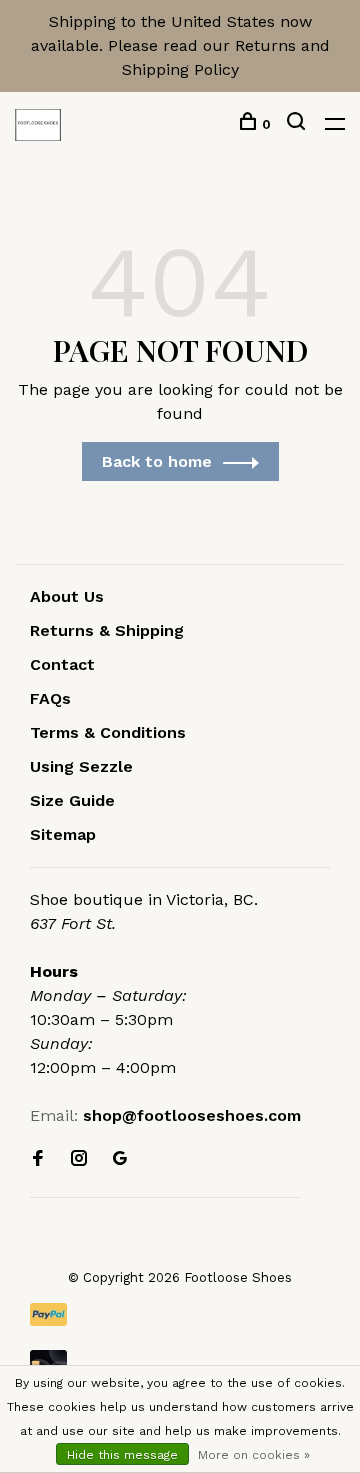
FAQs (50, 698)
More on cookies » (254, 1455)
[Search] (298, 124)
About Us (67, 596)
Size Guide (72, 800)
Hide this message (122, 1455)
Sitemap (63, 834)
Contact (62, 664)
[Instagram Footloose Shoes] (79, 1159)
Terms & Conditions (108, 732)
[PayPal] (180, 1314)
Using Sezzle (81, 766)
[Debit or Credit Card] (180, 1361)
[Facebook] (38, 1159)
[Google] (120, 1159)
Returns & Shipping (107, 630)
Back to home (157, 461)
